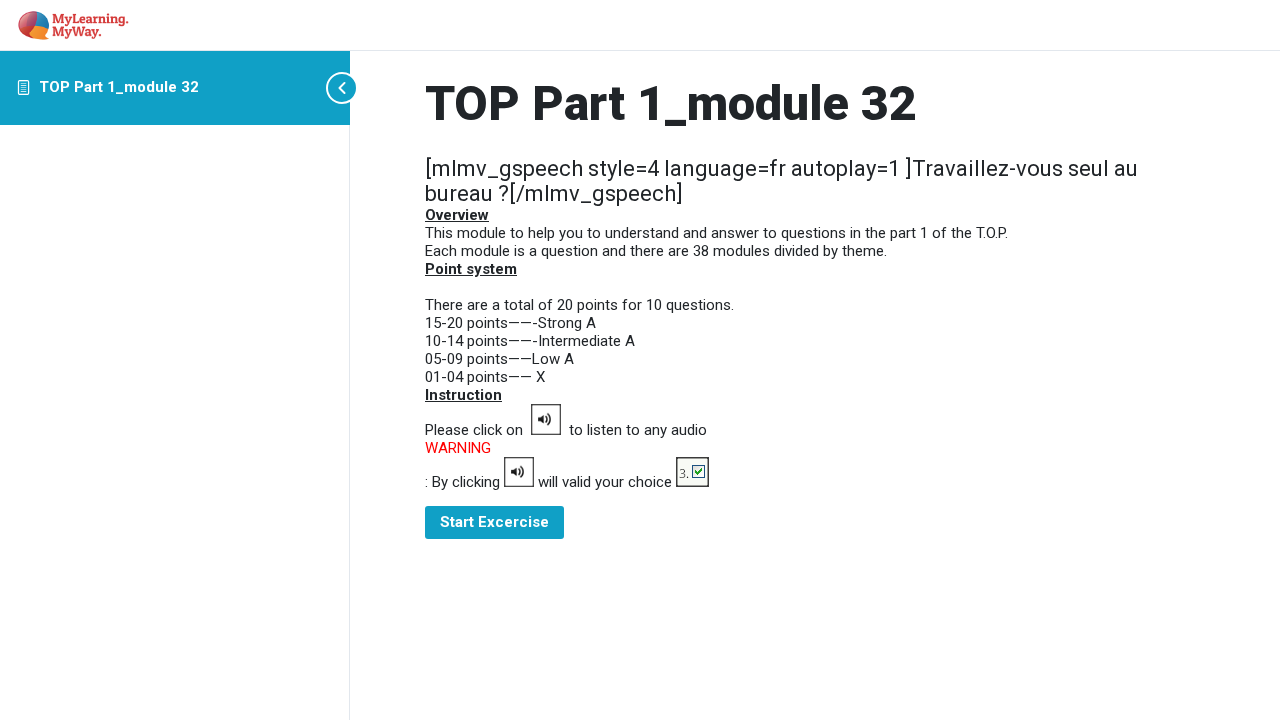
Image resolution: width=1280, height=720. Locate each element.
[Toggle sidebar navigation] (344, 87)
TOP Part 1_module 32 (119, 87)
